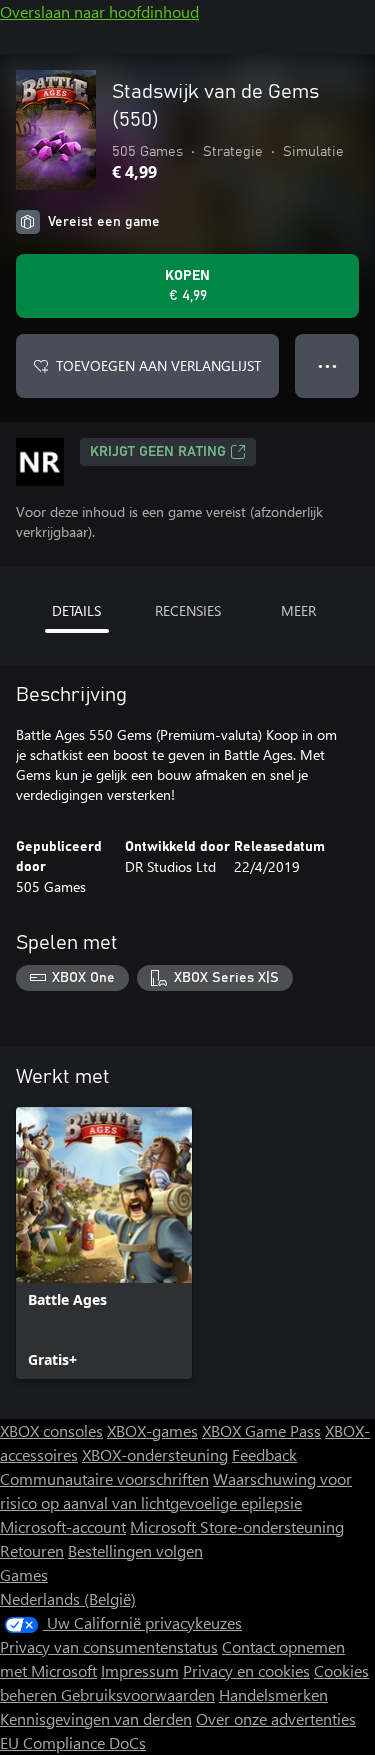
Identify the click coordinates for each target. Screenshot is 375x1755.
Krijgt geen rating (158, 452)
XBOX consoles (51, 1430)
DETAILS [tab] (76, 610)
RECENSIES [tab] (188, 610)
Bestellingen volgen (135, 1550)
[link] (104, 1243)
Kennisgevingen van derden (96, 1718)
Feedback (264, 1454)
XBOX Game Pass (261, 1430)
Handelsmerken (273, 1694)
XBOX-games (152, 1430)
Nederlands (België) (68, 1598)
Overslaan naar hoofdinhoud (99, 11)
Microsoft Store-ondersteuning (237, 1526)
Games (24, 1574)
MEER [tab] (298, 610)
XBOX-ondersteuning (155, 1454)
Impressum (140, 1670)
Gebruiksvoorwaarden (138, 1694)
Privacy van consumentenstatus (109, 1646)
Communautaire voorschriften (104, 1478)
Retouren (32, 1550)
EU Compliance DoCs (73, 1742)
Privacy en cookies (246, 1670)
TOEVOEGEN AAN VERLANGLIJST (158, 365)
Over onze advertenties (276, 1718)
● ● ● (327, 365)
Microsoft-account (63, 1526)
